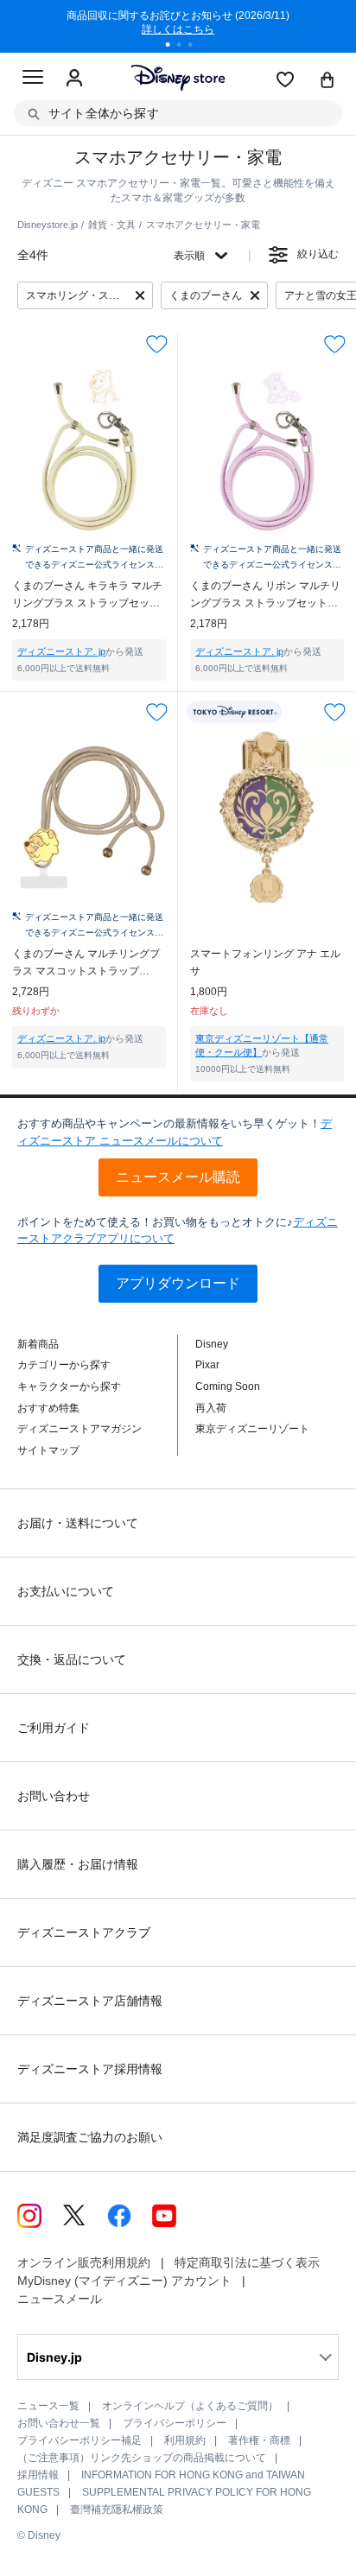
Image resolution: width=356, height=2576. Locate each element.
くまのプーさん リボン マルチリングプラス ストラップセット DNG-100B (265, 596)
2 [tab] (185, 47)
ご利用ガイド (54, 1728)
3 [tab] (196, 47)
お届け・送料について (78, 1523)
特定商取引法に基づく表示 (247, 2262)
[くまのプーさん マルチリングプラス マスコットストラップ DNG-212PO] (89, 817)
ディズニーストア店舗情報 (90, 2001)
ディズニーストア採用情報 (90, 2069)
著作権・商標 (259, 2440)
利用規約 (185, 2440)
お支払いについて (66, 1591)
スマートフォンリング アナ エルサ (265, 962)
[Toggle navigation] (33, 79)
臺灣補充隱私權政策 (117, 2509)
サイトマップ (48, 1450)
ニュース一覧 (48, 2406)
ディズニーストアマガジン (79, 1429)
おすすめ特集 (48, 1408)
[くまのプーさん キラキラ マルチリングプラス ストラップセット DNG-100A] (89, 449)
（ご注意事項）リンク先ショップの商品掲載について (142, 2458)
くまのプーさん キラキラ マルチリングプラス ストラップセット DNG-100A (87, 596)
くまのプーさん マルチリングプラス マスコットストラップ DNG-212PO (86, 964)
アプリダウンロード (178, 1283)
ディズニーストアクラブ (84, 1932)
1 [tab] (174, 47)
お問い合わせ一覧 (59, 2423)
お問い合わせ (54, 1796)
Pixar (207, 1365)
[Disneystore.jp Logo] (178, 77)
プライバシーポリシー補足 (79, 2440)
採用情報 (38, 2475)
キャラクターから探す (69, 1386)
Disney (212, 1344)
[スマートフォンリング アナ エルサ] (267, 817)
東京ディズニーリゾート (252, 1429)
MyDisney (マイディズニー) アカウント (124, 2281)
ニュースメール (60, 2299)
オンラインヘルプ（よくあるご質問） (190, 2406)
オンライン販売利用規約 (84, 2262)
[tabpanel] (178, 26)
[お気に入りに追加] (157, 344)
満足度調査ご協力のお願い (90, 2137)
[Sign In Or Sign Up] (74, 79)
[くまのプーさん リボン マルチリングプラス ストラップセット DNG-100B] (267, 449)
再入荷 (211, 1408)
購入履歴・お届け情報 (78, 1864)
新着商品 (38, 1344)
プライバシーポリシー (175, 2423)
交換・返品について (72, 1659)
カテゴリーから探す (64, 1365)
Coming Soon (228, 1386)
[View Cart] (327, 81)
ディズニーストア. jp (61, 651)
